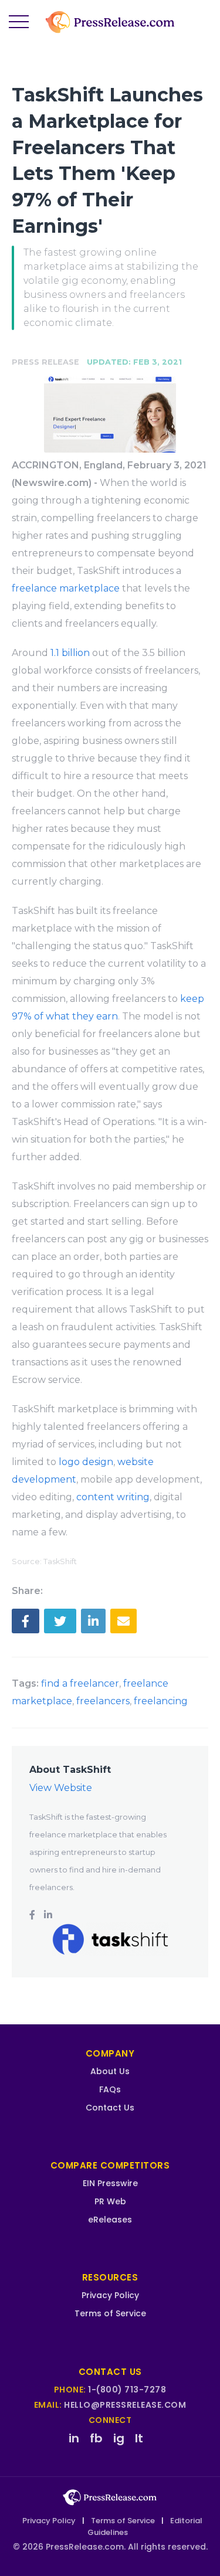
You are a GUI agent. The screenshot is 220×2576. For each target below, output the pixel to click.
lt (139, 2438)
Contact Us (110, 2108)
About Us (110, 2071)
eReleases (110, 2220)
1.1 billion (70, 653)
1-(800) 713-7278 (127, 2390)
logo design (86, 1462)
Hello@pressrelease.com (125, 2405)
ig (119, 2438)
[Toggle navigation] (19, 22)
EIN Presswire (110, 2183)
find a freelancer (80, 1683)
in (74, 2438)
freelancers (103, 1701)
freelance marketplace (66, 588)
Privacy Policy (110, 2295)
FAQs (110, 2089)
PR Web (110, 2201)
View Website (61, 1788)
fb (96, 2438)
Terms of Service (110, 2313)
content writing (113, 1497)
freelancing (161, 1701)
